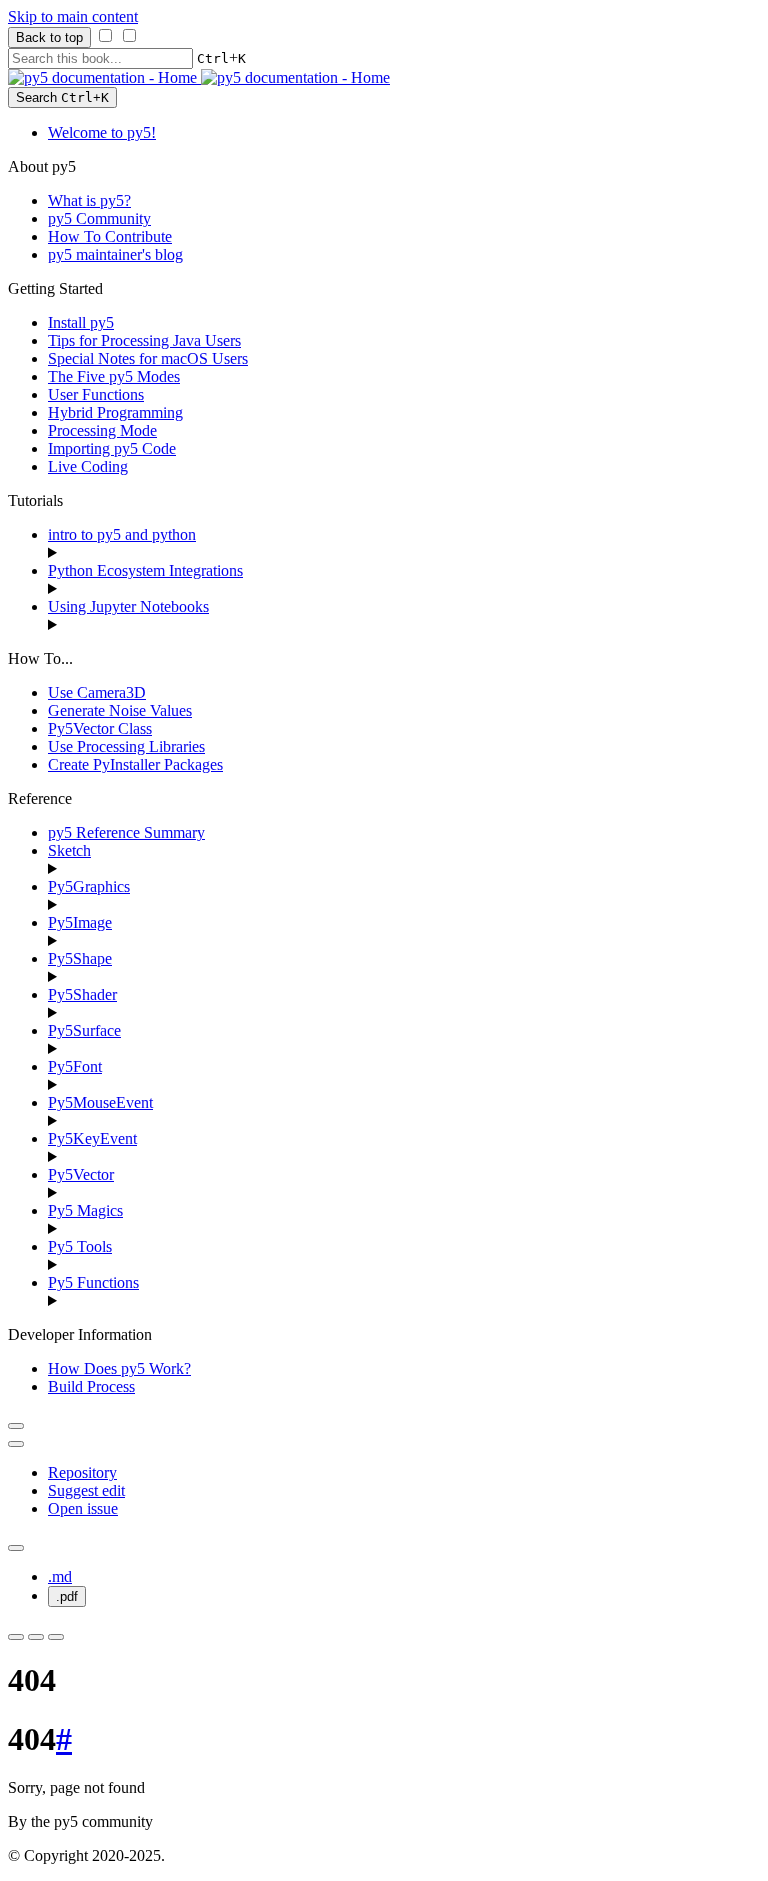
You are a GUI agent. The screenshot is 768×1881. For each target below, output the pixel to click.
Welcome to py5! (102, 132)
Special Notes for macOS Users (148, 358)
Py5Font (75, 1066)
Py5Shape (80, 958)
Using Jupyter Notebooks (128, 606)
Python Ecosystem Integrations (145, 570)
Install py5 (81, 322)
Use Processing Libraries (126, 746)
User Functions (96, 394)
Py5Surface (84, 1030)
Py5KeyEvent (92, 1138)
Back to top (49, 37)
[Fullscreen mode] (16, 1637)
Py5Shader (82, 994)
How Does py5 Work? (119, 1368)
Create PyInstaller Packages (135, 764)
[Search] (56, 1637)
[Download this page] (16, 1548)
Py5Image (80, 922)
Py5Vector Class (100, 728)
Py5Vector (81, 1174)
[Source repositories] (16, 1444)
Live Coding (88, 466)
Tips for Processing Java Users (144, 340)
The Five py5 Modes (114, 376)
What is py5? (89, 200)
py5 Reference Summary (126, 832)
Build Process (91, 1386)
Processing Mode (102, 430)
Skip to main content (73, 16)
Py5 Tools (80, 1246)
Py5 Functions (93, 1282)
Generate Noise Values (120, 710)
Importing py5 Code (112, 448)
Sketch (69, 850)
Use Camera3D (97, 692)
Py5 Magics (85, 1210)
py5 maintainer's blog (115, 254)
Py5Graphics (89, 886)
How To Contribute (110, 236)
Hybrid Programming (115, 412)
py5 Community (99, 218)
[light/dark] (36, 1637)
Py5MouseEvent (100, 1102)
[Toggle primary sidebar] (16, 1426)
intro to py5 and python (122, 534)
